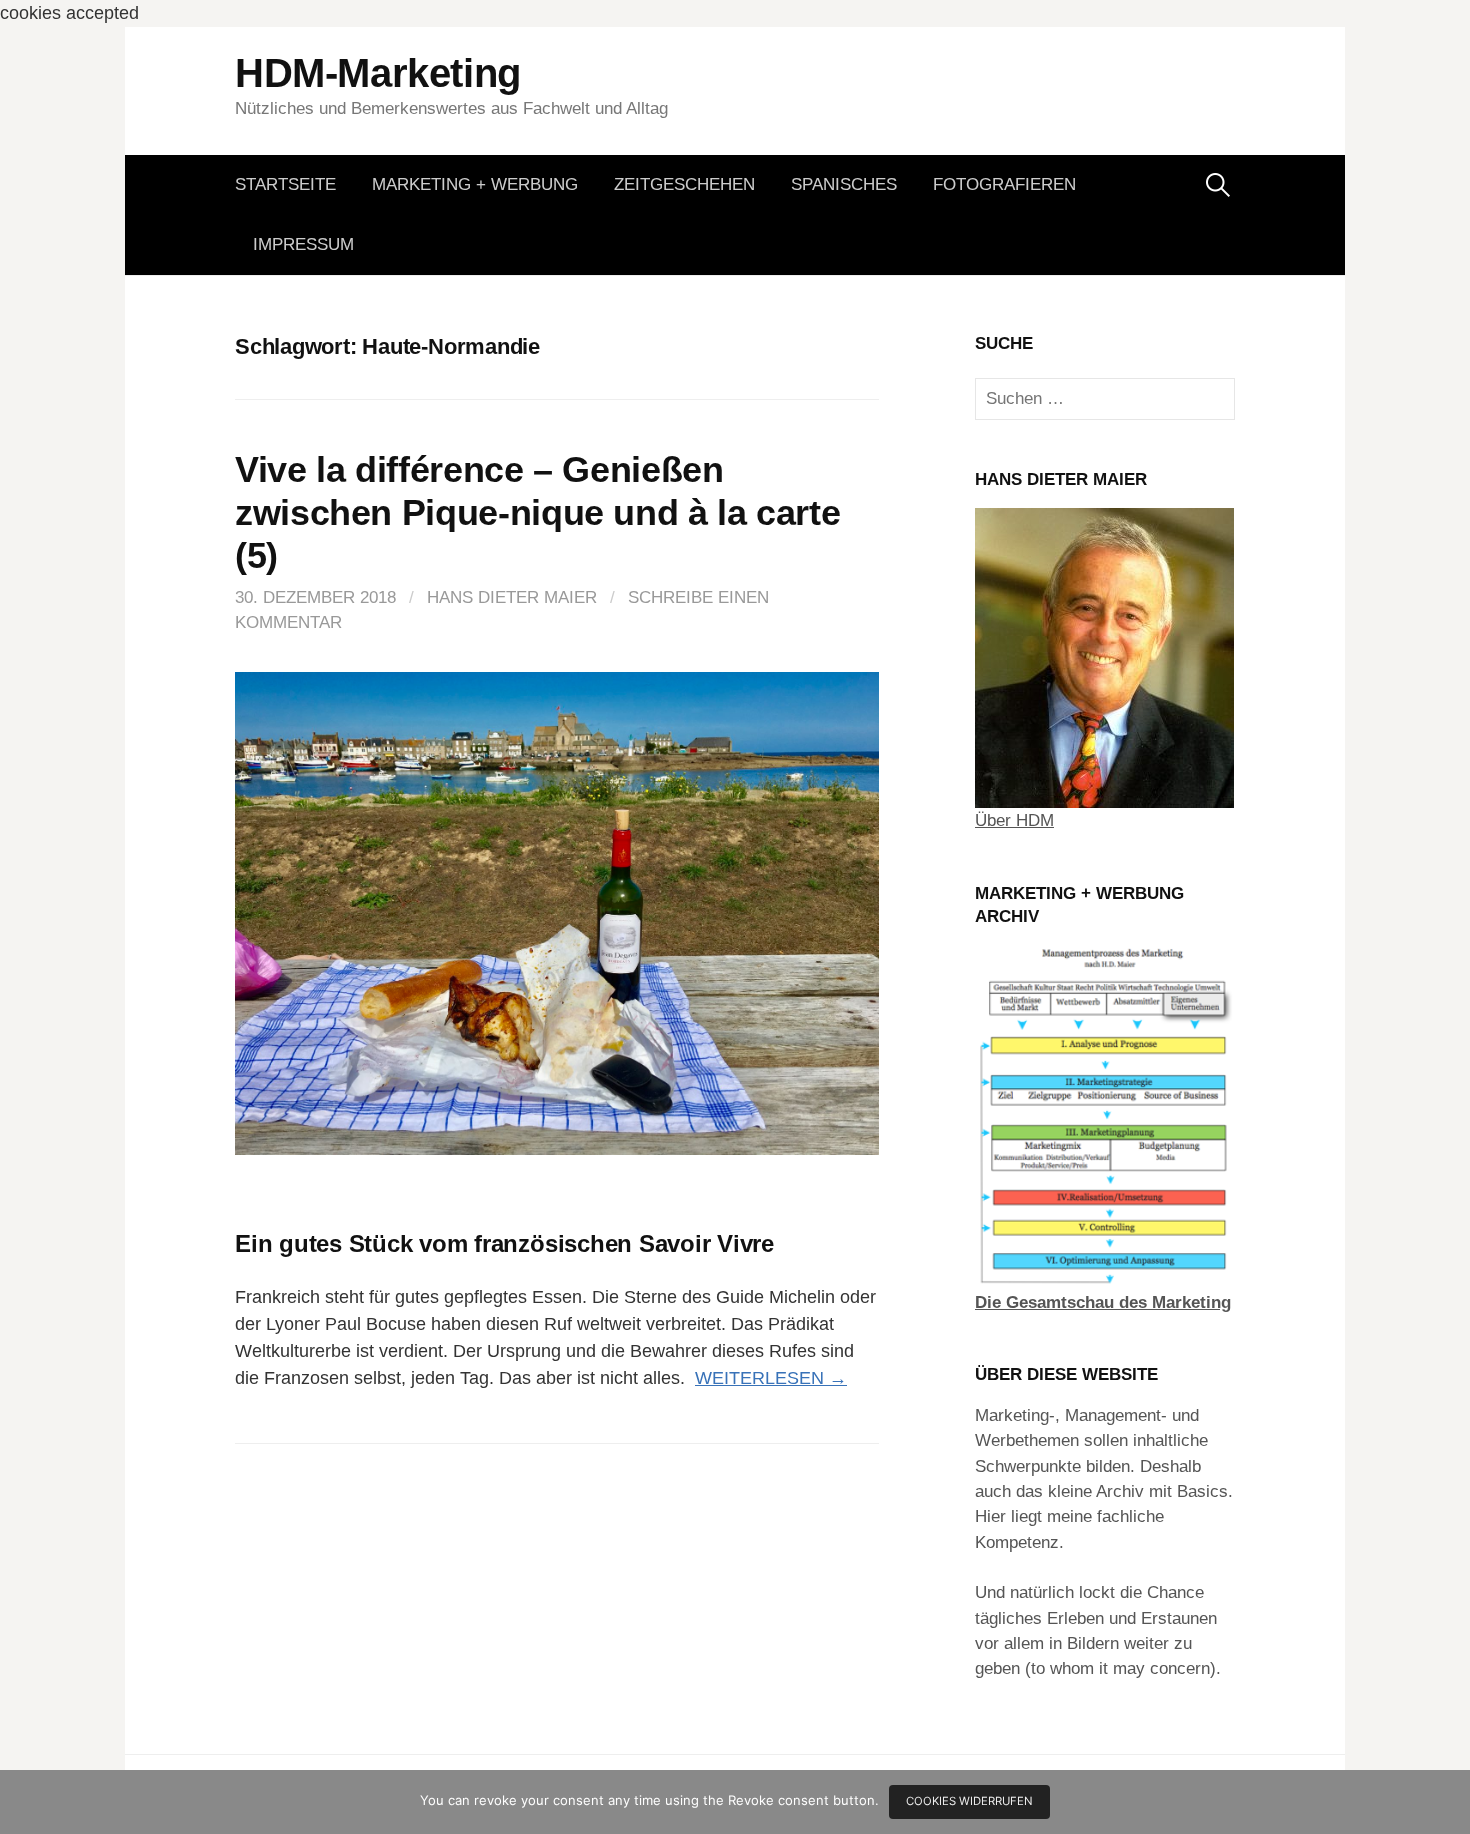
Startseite (285, 184)
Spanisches (844, 184)
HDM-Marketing (378, 73)
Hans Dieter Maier (512, 597)
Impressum (303, 244)
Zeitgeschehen (684, 184)
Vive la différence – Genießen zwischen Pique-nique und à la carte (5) (537, 512)
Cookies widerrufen (969, 1801)
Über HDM (1014, 820)
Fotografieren (1004, 184)
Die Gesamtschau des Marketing (1103, 1302)
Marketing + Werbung (475, 184)
